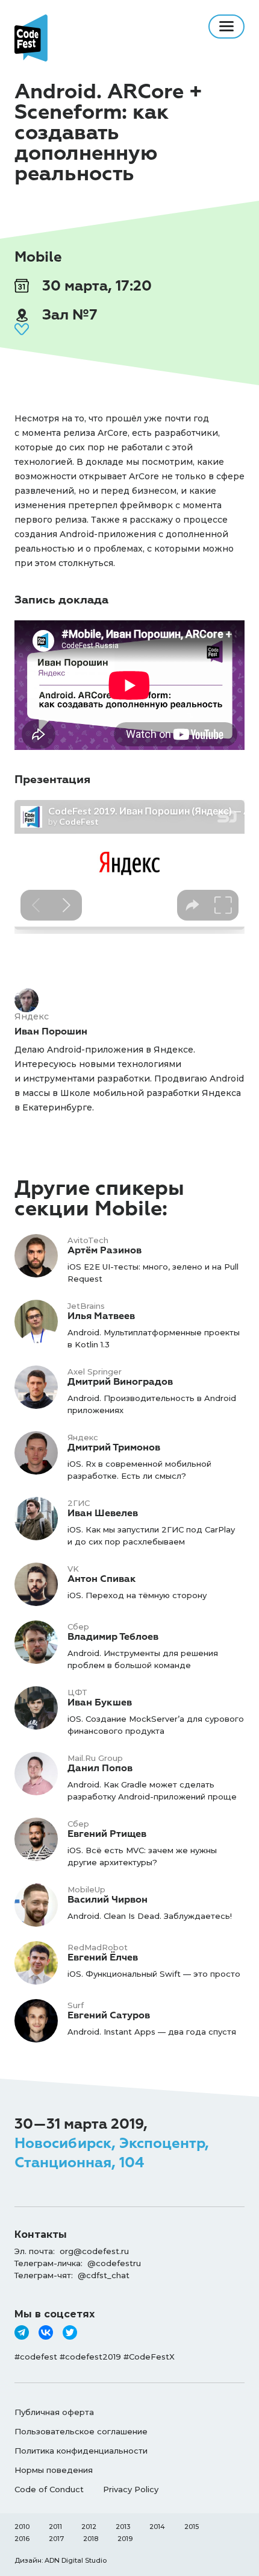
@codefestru (114, 2263)
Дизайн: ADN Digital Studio (61, 2560)
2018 (91, 2539)
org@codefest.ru (94, 2251)
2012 (89, 2527)
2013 (123, 2527)
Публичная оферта (54, 2412)
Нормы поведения (54, 2470)
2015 (192, 2527)
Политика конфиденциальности (81, 2451)
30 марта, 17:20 (95, 286)
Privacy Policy (131, 2489)
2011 (55, 2527)
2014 (157, 2527)
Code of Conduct (49, 2489)
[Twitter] (70, 2332)
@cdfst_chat (104, 2275)
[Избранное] (22, 329)
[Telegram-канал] (22, 2332)
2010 (22, 2527)
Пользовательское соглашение (81, 2431)
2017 (56, 2539)
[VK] (46, 2332)
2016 (22, 2539)
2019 (125, 2539)
